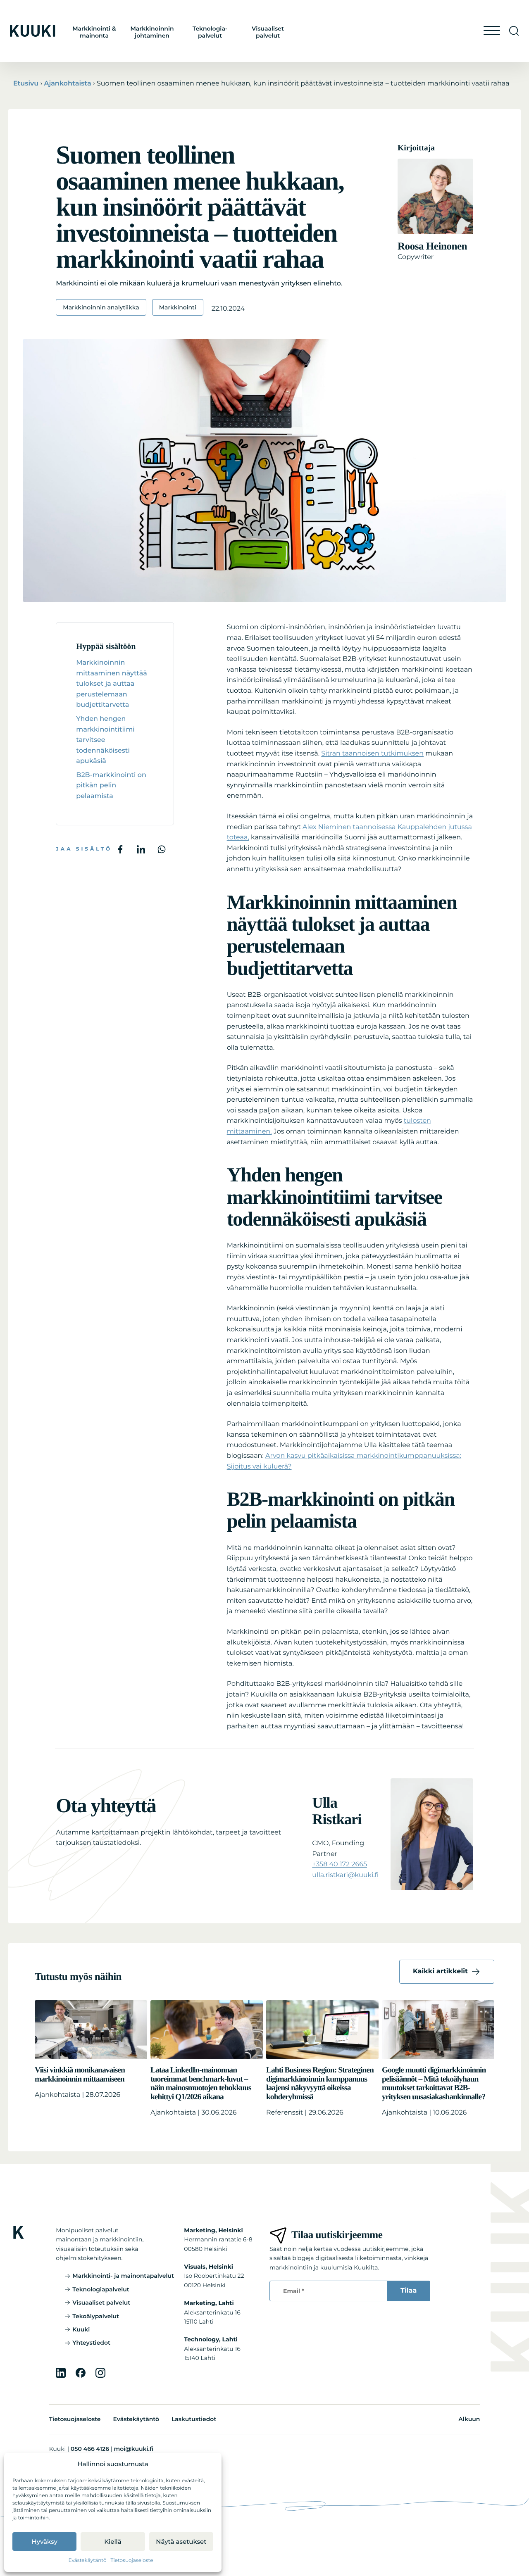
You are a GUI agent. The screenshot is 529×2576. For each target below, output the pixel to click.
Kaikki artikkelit (440, 1971)
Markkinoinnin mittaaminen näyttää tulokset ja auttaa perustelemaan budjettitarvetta (111, 684)
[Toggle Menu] (492, 31)
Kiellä (113, 2542)
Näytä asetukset (181, 2542)
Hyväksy (45, 2542)
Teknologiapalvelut (101, 2289)
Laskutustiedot (194, 2419)
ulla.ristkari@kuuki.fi (345, 1875)
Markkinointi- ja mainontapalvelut (123, 2276)
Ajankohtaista (67, 84)
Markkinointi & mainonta (94, 32)
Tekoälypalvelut (96, 2316)
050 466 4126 (90, 2449)
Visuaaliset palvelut (268, 32)
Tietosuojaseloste (132, 2561)
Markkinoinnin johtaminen (152, 32)
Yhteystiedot (91, 2343)
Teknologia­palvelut (210, 32)
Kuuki (81, 2329)
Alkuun (469, 2419)
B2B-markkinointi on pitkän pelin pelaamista (111, 786)
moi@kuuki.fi (133, 2449)
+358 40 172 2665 (340, 1864)
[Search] (514, 31)
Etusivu (26, 84)
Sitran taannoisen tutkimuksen (372, 754)
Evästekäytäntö (88, 2561)
